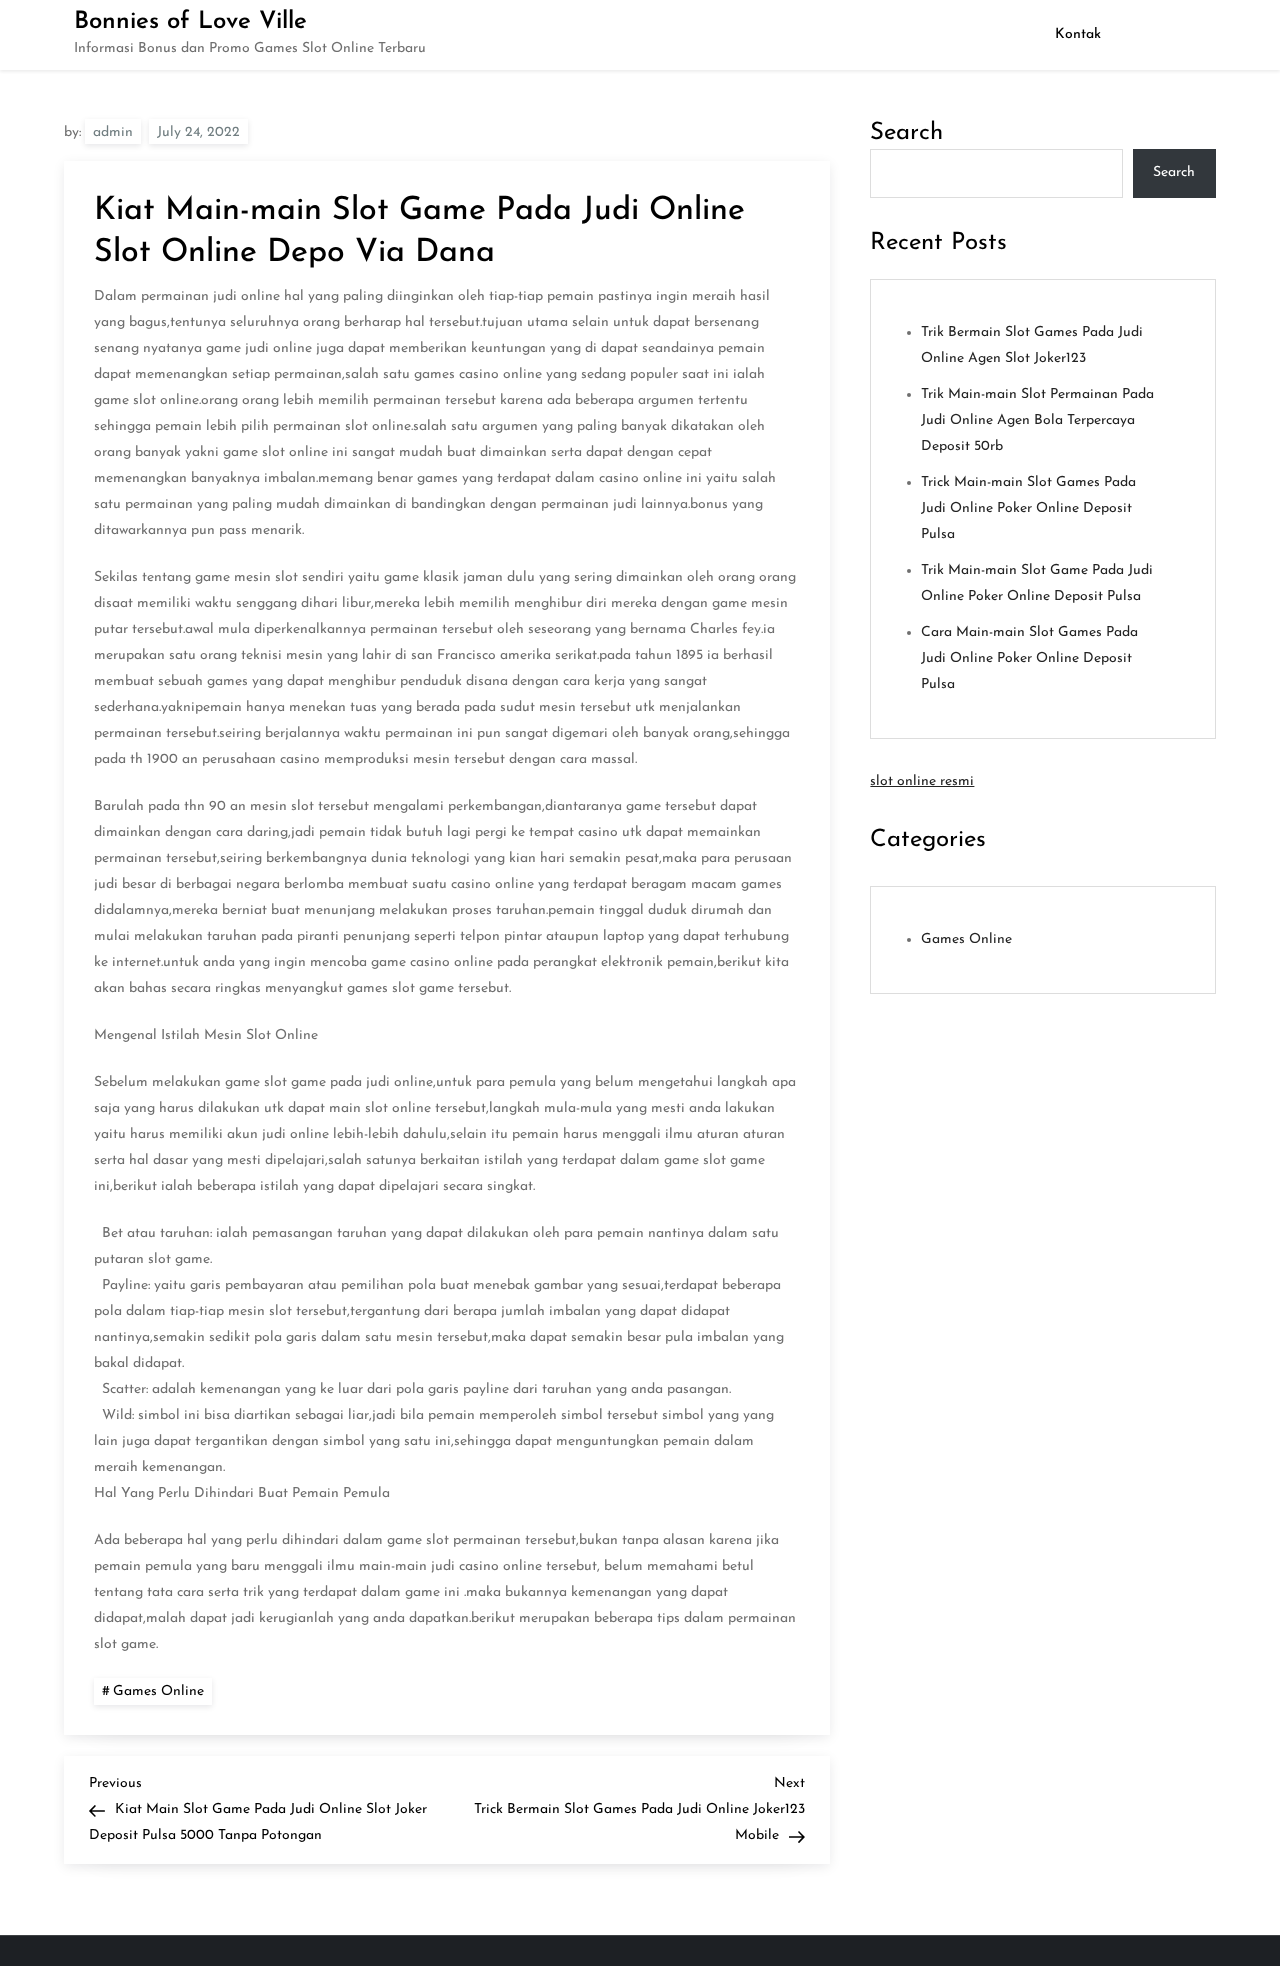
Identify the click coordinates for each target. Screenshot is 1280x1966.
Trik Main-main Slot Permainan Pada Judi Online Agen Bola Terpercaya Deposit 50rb (1037, 420)
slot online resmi (922, 781)
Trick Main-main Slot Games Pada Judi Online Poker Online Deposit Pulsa (1028, 508)
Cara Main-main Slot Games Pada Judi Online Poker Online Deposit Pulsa (1029, 658)
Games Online (158, 1691)
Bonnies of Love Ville (190, 22)
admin (113, 132)
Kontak (1078, 34)
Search (906, 133)
